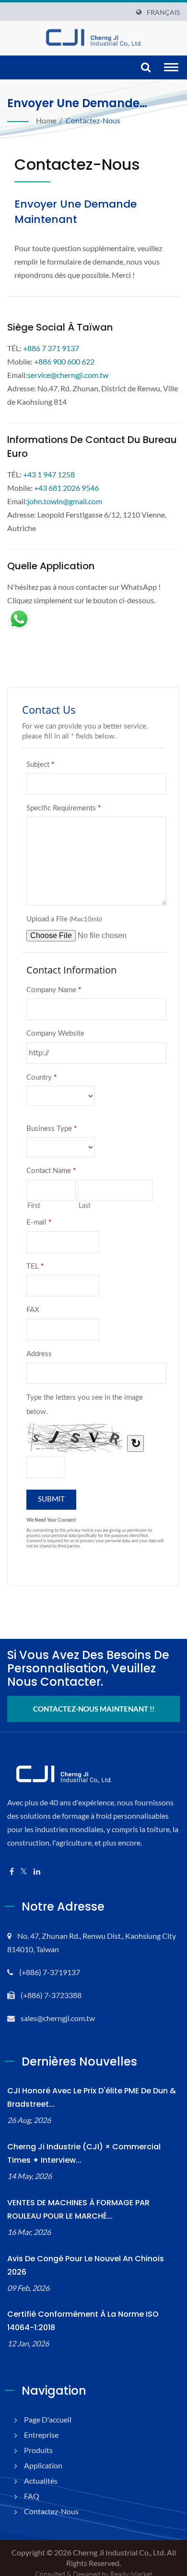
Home (46, 120)
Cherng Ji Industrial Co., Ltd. (119, 2552)
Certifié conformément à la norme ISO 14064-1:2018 (83, 2321)
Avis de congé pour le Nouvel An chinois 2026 (86, 2265)
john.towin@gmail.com (65, 501)
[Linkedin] (37, 1872)
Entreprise (41, 2435)
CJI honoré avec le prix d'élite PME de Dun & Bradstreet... (92, 2097)
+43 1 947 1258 (49, 474)
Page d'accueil (48, 2419)
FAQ (32, 2496)
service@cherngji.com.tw (68, 375)
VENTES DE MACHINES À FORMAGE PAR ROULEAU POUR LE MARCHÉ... (78, 2209)
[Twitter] (24, 1872)
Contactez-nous (93, 120)
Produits (38, 2450)
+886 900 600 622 (64, 361)
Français (163, 12)
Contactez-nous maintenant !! (94, 1709)
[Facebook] (12, 1872)
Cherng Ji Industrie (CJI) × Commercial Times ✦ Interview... (84, 2153)
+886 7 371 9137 (51, 348)
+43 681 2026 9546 (66, 488)
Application (43, 2465)
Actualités (41, 2481)
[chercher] (146, 68)
